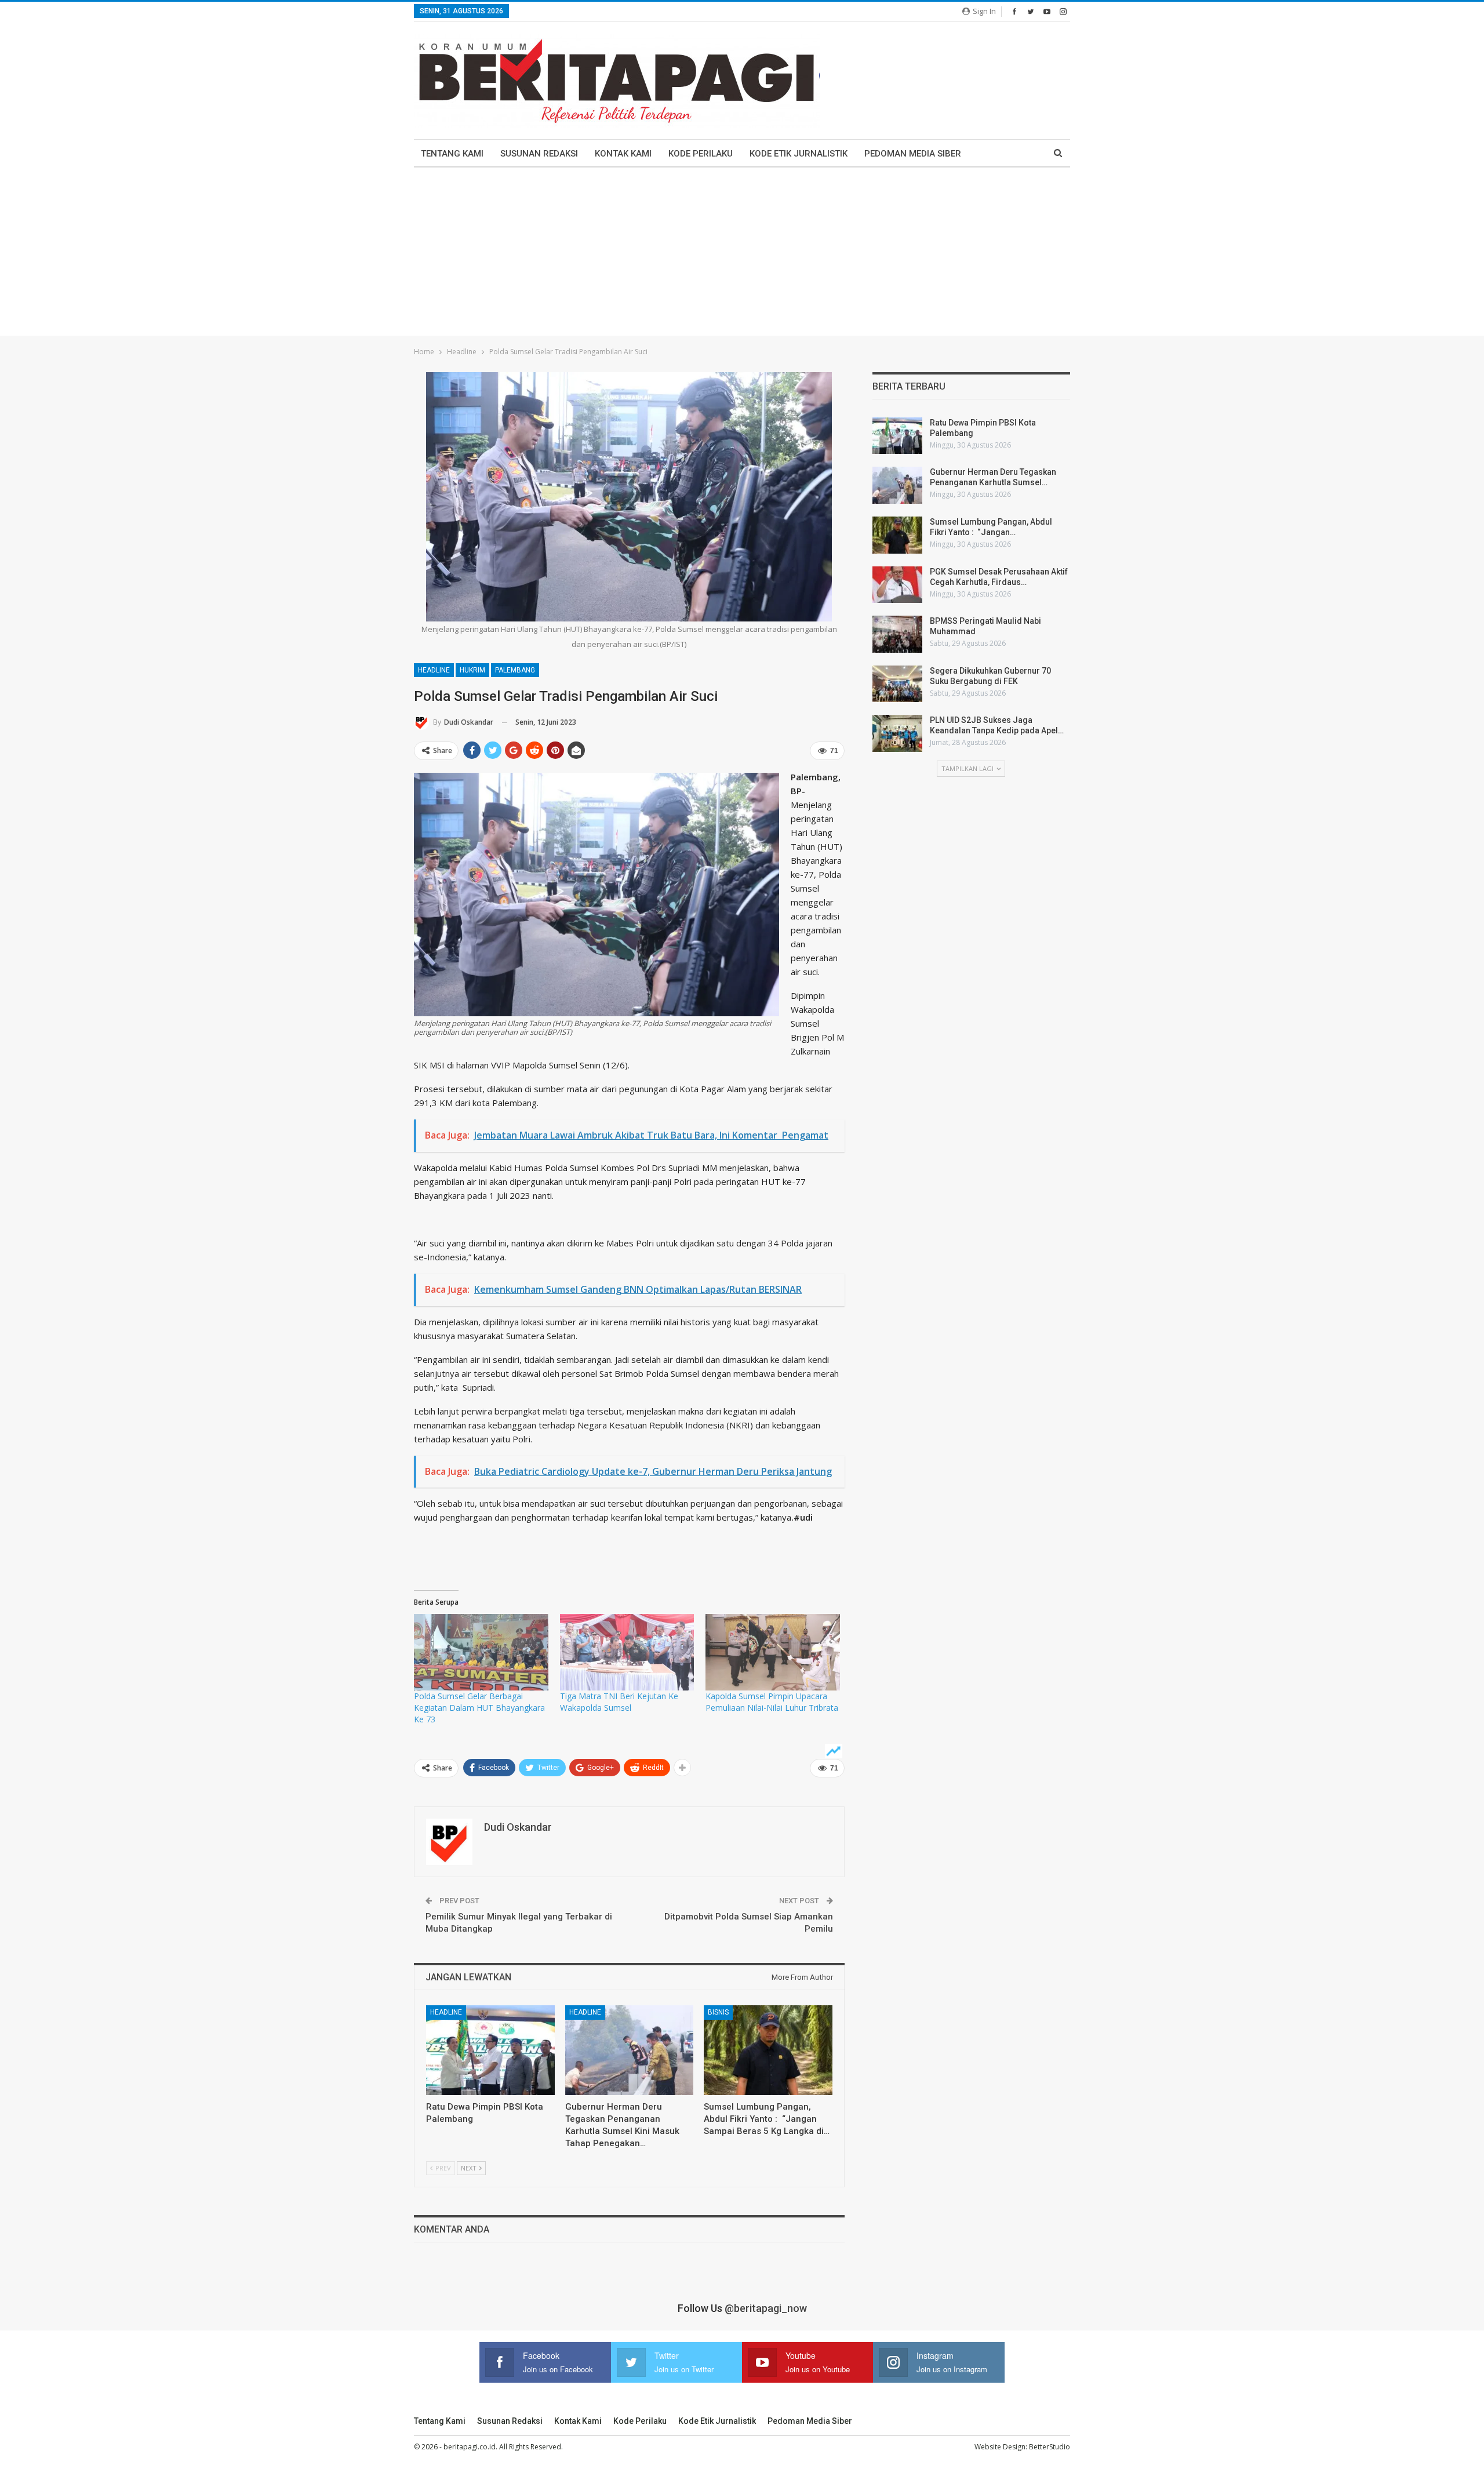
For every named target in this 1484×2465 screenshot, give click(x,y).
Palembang (515, 670)
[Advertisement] (742, 255)
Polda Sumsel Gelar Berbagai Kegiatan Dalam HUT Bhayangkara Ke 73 (479, 1708)
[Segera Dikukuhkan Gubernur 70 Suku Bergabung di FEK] (897, 684)
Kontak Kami (623, 154)
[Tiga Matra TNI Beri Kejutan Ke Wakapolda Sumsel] (627, 1652)
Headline (434, 670)
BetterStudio (1050, 2447)
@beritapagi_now (766, 2308)
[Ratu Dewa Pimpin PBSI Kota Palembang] (490, 2050)
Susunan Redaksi (539, 154)
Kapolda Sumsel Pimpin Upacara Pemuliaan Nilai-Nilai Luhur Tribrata (772, 1702)
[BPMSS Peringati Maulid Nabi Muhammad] (897, 634)
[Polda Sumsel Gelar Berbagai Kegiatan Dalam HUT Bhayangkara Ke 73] (481, 1652)
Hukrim (472, 670)
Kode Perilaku (701, 154)
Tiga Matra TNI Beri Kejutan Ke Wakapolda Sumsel (619, 1702)
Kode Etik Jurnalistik (799, 154)
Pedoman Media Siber (913, 154)
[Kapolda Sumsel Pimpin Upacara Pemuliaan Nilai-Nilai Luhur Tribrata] (773, 1652)
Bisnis (718, 2012)
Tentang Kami (452, 154)
